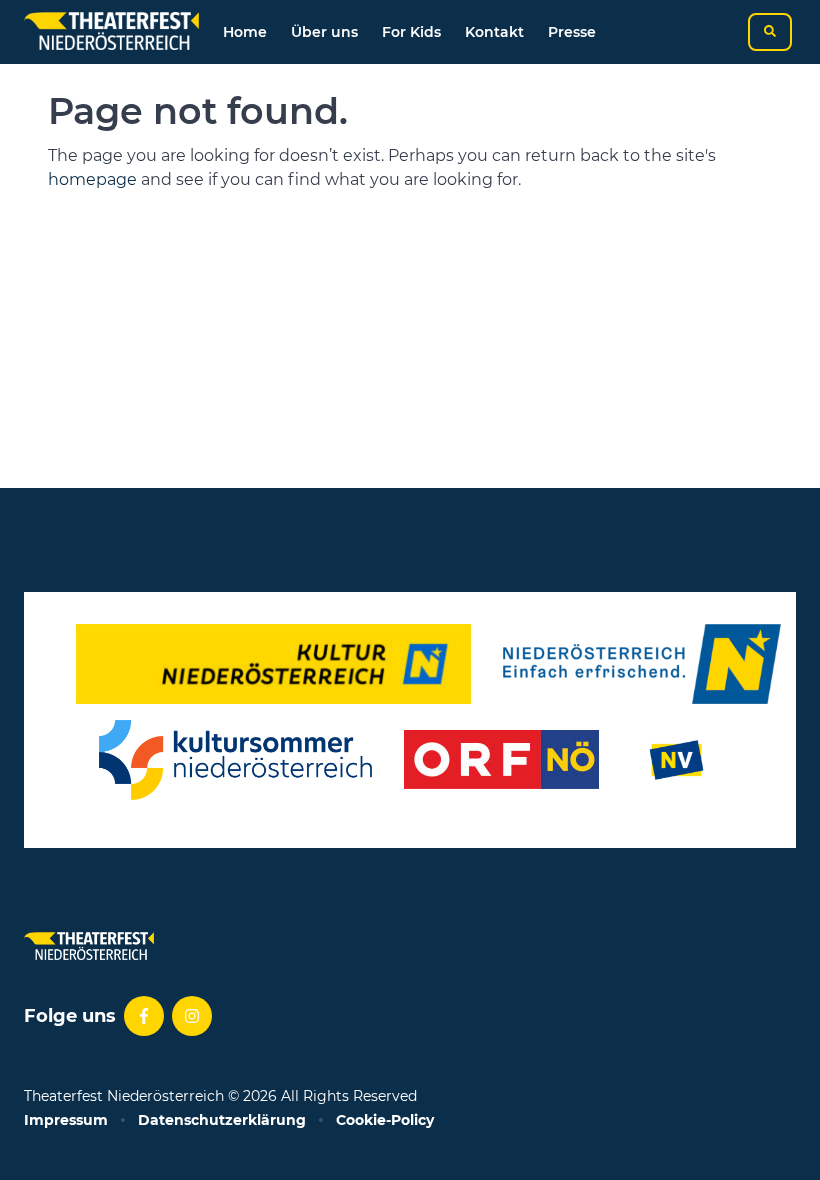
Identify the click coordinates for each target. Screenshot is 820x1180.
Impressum (66, 1120)
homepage (92, 179)
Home (245, 32)
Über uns (324, 32)
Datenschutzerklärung (222, 1120)
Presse (572, 32)
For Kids (411, 32)
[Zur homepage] (111, 32)
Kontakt (494, 32)
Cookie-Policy (385, 1120)
